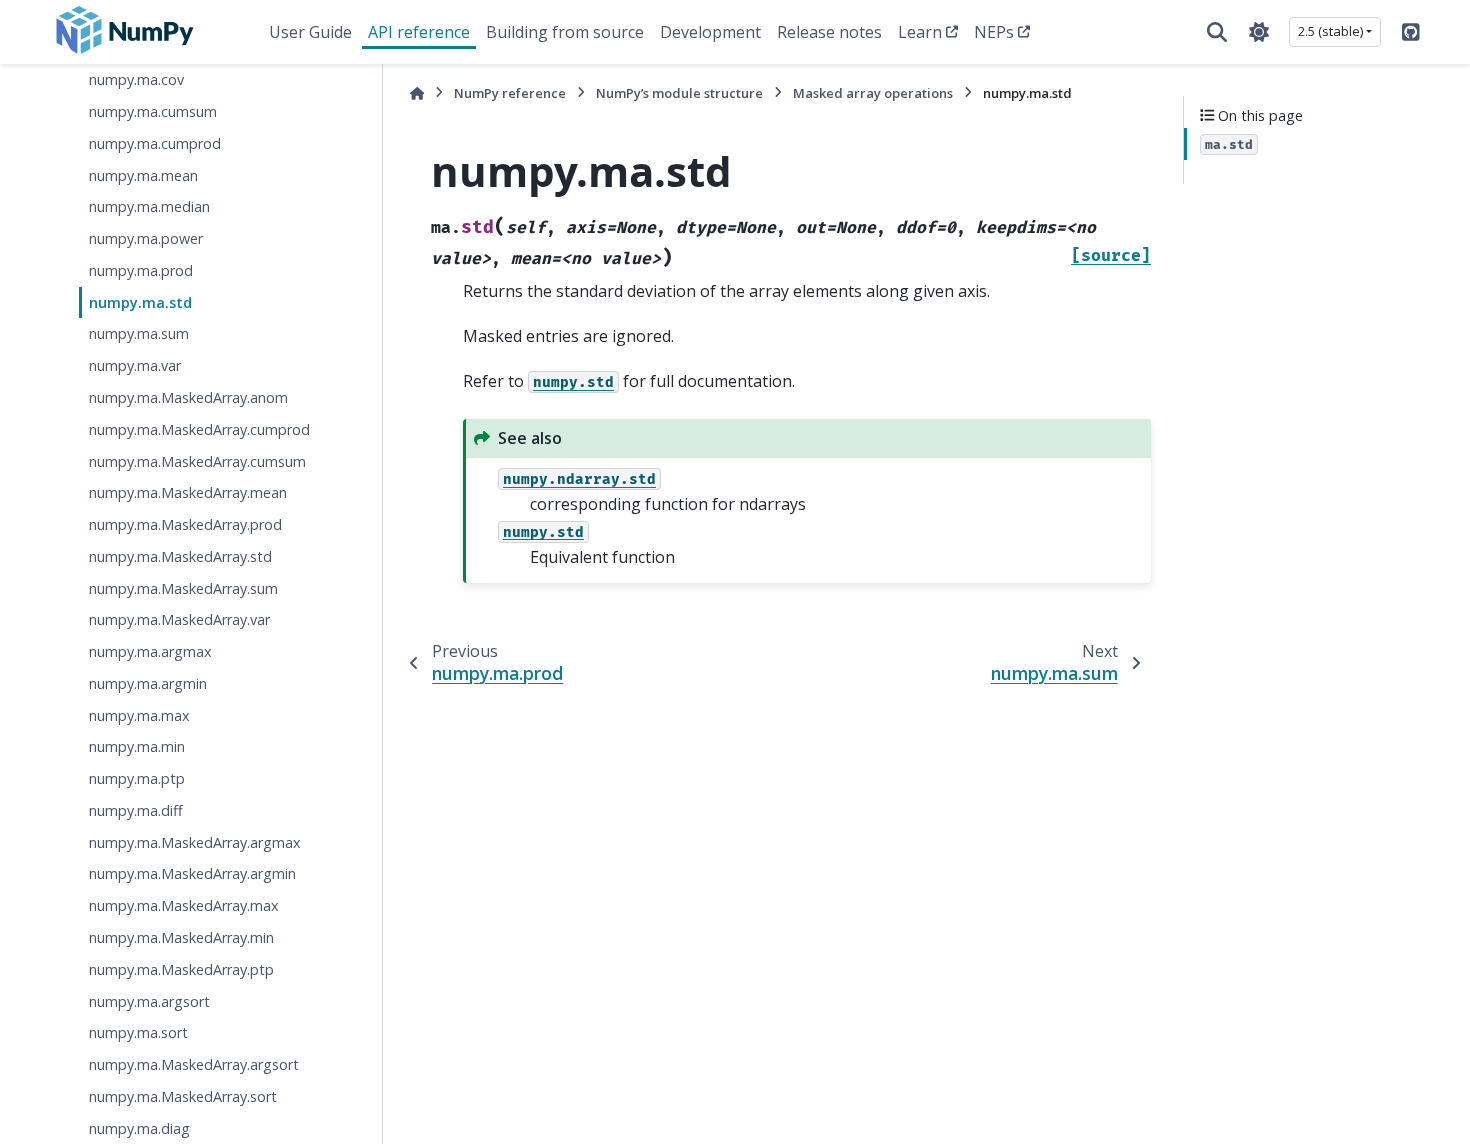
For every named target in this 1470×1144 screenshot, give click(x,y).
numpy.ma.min (137, 746)
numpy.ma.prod (141, 270)
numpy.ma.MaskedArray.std (180, 556)
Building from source (565, 32)
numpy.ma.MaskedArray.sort (183, 1096)
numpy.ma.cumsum (153, 111)
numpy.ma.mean (143, 175)
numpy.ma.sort (138, 1032)
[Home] (417, 93)
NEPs (994, 32)
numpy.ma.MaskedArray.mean (188, 492)
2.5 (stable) (1330, 31)
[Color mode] (1259, 32)
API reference (419, 32)
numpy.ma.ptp (137, 778)
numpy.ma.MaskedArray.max (184, 905)
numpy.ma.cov (136, 79)
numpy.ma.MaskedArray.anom (188, 397)
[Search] (1217, 32)
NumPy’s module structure (679, 93)
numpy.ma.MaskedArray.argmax (195, 842)
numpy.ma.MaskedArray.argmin (192, 873)
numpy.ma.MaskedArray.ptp (181, 969)
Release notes (829, 32)
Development (710, 32)
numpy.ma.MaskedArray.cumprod (199, 429)
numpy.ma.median (149, 206)
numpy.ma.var (135, 365)
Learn (920, 32)
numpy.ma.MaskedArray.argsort (194, 1064)
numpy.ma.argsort (149, 1001)
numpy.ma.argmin (148, 683)
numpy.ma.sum (139, 333)
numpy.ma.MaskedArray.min (181, 937)
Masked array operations (873, 93)
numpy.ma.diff (136, 810)
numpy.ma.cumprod (155, 143)
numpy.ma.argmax (150, 651)
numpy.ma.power (146, 238)
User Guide (310, 32)
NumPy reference (510, 93)
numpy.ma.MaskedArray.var (179, 619)
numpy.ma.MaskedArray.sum (183, 588)
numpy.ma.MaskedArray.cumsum (197, 461)
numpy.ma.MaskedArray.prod (185, 524)
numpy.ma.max (139, 715)
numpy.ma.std (140, 302)
